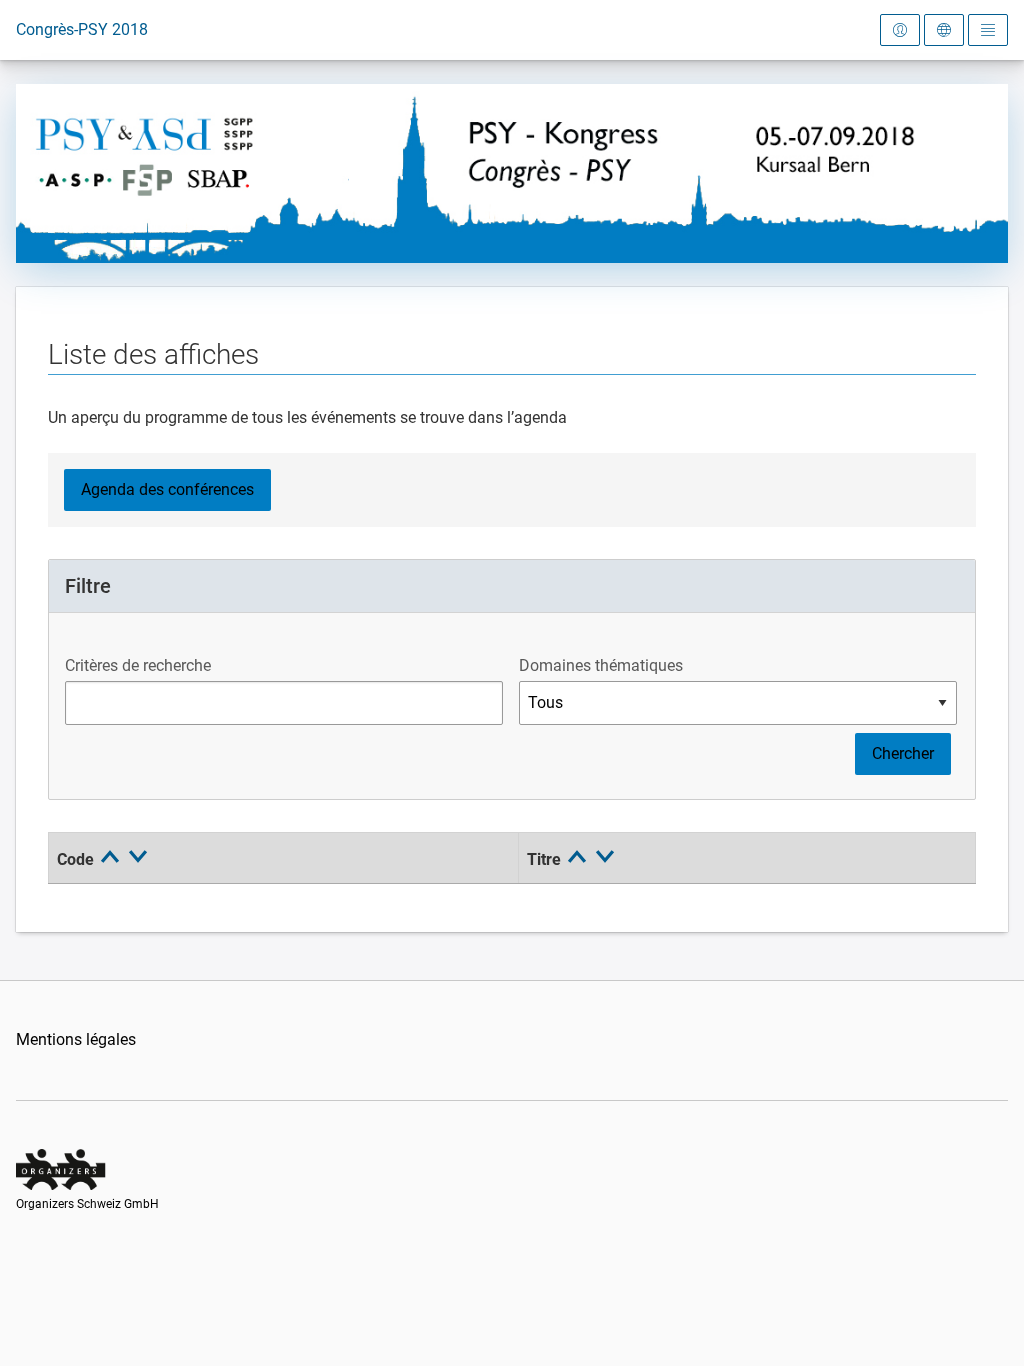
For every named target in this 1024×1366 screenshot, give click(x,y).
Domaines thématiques (601, 665)
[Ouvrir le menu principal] (988, 30)
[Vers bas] (138, 861)
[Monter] (112, 861)
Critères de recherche (138, 665)
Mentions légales (76, 1039)
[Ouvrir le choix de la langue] (944, 30)
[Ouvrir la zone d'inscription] (900, 30)
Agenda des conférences (167, 489)
